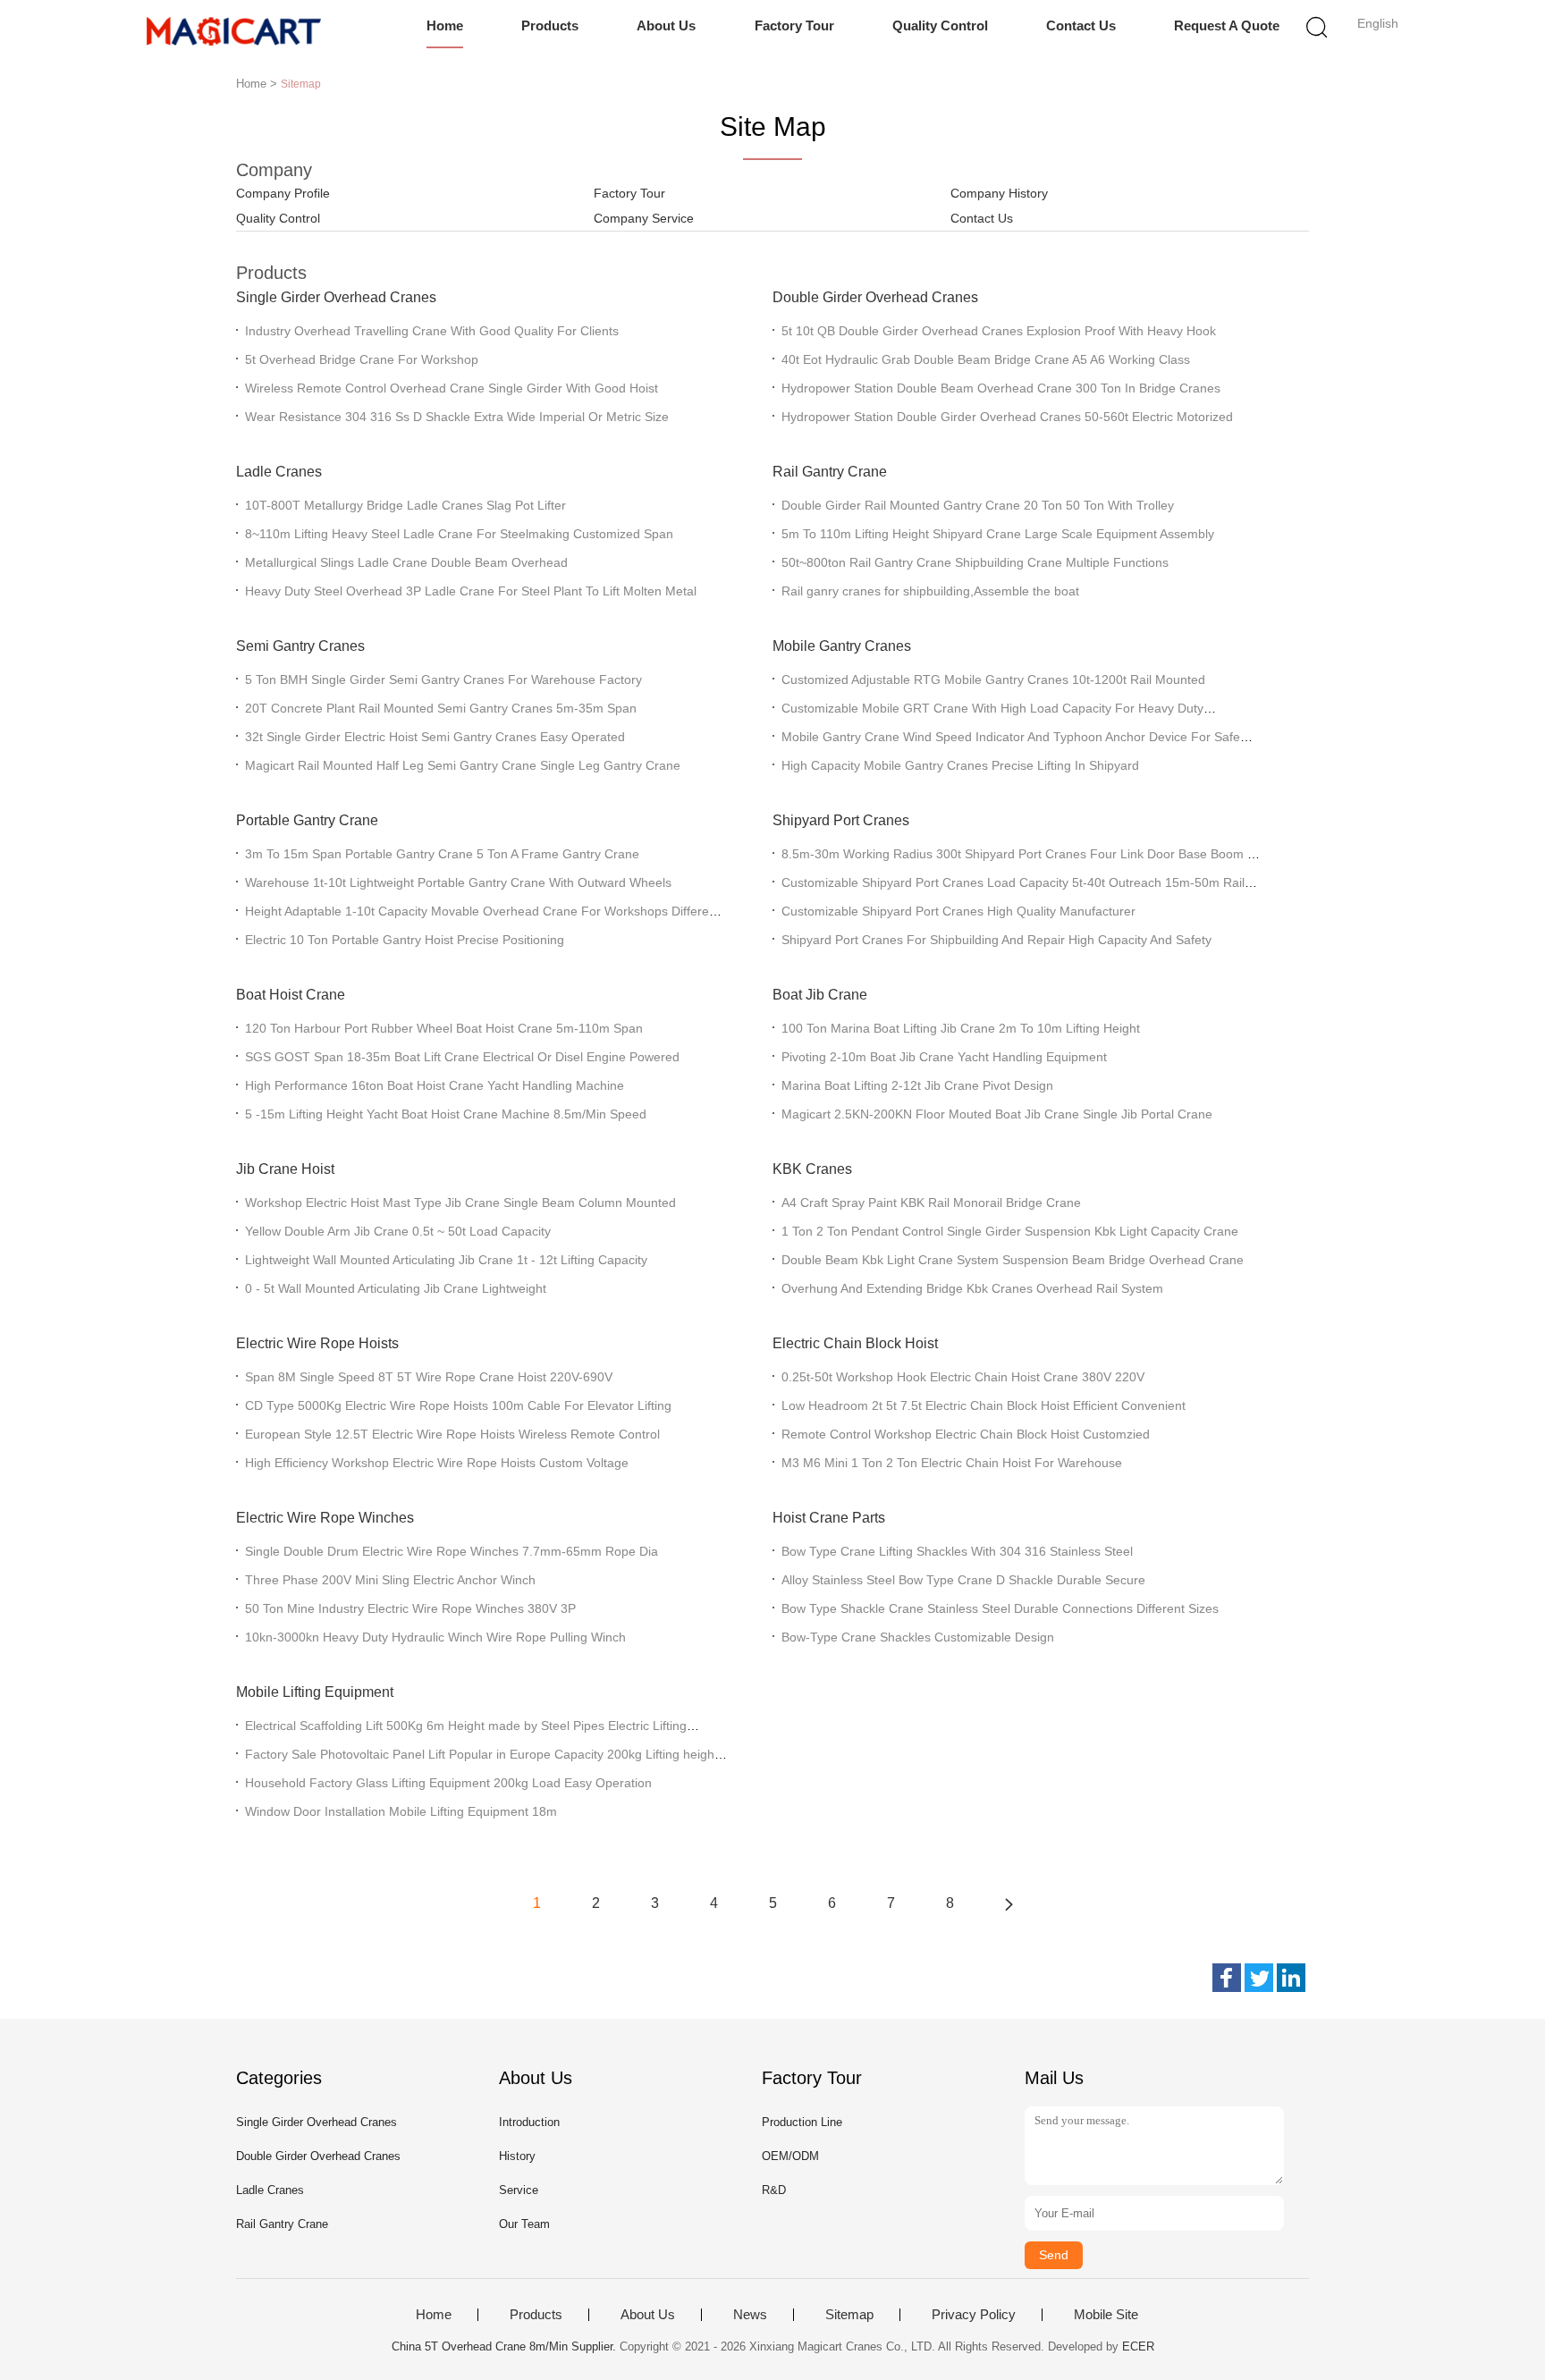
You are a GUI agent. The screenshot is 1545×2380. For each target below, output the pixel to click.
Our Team (524, 2224)
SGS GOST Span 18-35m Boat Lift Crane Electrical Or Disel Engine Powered (462, 1057)
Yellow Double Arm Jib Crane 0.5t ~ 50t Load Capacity (398, 1231)
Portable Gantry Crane (307, 820)
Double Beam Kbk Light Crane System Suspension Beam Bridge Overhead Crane (1013, 1260)
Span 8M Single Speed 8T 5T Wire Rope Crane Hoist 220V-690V (429, 1377)
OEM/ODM (790, 2156)
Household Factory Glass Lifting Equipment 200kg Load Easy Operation (448, 1783)
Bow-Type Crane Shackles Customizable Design (918, 1637)
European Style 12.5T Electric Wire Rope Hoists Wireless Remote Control (452, 1434)
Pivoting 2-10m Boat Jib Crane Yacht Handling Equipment (944, 1057)
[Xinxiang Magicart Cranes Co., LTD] (234, 31)
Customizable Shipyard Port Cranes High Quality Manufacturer (958, 911)
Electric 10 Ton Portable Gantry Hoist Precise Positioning (405, 940)
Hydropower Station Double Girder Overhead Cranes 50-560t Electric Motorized (1007, 417)
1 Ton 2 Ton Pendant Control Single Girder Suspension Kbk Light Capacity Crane (1010, 1231)
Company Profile (283, 193)
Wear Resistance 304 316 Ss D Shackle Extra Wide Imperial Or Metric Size (457, 417)
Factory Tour (794, 25)
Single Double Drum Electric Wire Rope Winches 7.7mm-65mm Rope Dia (452, 1551)
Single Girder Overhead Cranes (336, 297)
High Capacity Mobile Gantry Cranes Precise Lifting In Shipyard (960, 765)
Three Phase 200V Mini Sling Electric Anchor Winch (390, 1580)
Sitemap (849, 2315)
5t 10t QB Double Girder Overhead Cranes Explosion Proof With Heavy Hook (999, 331)
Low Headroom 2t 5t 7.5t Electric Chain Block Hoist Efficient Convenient (984, 1405)
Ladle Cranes (279, 472)
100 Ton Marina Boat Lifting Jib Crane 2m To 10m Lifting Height (961, 1028)
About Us (666, 25)
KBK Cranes (812, 1169)
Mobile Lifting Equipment (315, 1692)
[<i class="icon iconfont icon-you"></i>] (1009, 1903)
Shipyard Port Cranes (841, 820)
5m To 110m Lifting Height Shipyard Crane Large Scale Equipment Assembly (998, 534)
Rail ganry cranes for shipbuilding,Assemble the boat (930, 591)
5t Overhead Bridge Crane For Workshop (362, 359)
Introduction (529, 2122)
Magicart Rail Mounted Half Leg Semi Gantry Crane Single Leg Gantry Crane (463, 765)
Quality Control (940, 25)
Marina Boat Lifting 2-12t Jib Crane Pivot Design (917, 1085)
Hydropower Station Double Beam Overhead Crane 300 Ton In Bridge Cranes (1001, 388)
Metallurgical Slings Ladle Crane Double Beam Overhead (406, 562)
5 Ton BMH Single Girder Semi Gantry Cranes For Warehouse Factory (443, 679)
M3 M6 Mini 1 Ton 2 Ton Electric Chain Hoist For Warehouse (952, 1463)
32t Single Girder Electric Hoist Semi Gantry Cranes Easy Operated (435, 737)
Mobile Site (1106, 2315)
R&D (774, 2190)
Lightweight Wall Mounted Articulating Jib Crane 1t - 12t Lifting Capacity (446, 1260)
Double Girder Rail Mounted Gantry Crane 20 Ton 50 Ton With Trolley (978, 505)
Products (550, 25)
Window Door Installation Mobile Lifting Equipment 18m (401, 1811)
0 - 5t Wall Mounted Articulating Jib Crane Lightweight (396, 1288)
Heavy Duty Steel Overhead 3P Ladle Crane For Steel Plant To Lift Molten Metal (471, 591)
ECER (1138, 2346)
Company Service (644, 218)
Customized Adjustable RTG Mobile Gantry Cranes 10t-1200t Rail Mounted (993, 679)
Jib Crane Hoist (285, 1169)
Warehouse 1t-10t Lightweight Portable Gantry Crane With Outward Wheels (458, 882)
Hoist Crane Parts (829, 1518)
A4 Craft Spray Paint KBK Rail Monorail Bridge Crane (931, 1203)
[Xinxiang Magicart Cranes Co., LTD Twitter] (1259, 1978)
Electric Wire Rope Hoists (317, 1343)
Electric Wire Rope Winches (325, 1518)
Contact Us (1081, 25)
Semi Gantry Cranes (300, 646)
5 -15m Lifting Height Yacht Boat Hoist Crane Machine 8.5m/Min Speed (446, 1114)
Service (519, 2190)
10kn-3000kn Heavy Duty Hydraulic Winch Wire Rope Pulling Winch (435, 1637)
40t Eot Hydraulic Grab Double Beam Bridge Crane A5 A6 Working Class (986, 359)
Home (445, 25)
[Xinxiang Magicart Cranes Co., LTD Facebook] (1227, 1978)
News (750, 2315)
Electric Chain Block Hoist (855, 1343)
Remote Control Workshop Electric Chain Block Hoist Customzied (966, 1434)
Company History (999, 193)
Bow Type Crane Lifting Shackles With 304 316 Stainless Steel (957, 1551)
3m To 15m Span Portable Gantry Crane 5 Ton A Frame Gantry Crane (442, 854)
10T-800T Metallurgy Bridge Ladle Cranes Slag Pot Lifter (405, 505)
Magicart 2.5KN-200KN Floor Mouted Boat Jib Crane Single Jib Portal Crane (997, 1114)
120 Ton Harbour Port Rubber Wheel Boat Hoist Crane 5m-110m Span (444, 1028)
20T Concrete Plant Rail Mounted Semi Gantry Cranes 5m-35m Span (441, 708)
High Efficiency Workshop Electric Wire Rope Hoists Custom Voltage (437, 1463)
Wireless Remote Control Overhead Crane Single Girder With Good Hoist (452, 388)
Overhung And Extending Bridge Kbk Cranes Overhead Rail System (972, 1288)
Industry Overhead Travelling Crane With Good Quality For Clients (432, 331)
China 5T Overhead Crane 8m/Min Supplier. (506, 2346)
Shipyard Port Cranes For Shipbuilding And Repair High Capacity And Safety (996, 940)
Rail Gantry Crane (830, 472)
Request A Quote (1227, 25)
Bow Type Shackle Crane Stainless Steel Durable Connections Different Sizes (1000, 1608)
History (517, 2156)
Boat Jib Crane (820, 995)
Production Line (802, 2122)
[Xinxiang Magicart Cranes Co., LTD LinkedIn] (1291, 1978)
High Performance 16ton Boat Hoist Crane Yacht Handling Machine (435, 1085)
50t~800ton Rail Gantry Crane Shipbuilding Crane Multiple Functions (975, 562)
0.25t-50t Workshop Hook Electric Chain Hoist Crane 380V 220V (963, 1377)
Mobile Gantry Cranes (842, 646)
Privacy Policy (974, 2315)
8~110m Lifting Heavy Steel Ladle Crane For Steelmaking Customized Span (459, 534)
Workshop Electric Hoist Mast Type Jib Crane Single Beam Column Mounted (460, 1203)
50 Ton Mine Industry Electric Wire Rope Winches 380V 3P (410, 1608)
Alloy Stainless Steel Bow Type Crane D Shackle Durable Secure (963, 1580)
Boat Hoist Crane (291, 995)
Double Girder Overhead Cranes (875, 297)
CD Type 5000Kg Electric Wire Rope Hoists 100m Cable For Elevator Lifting (458, 1405)
